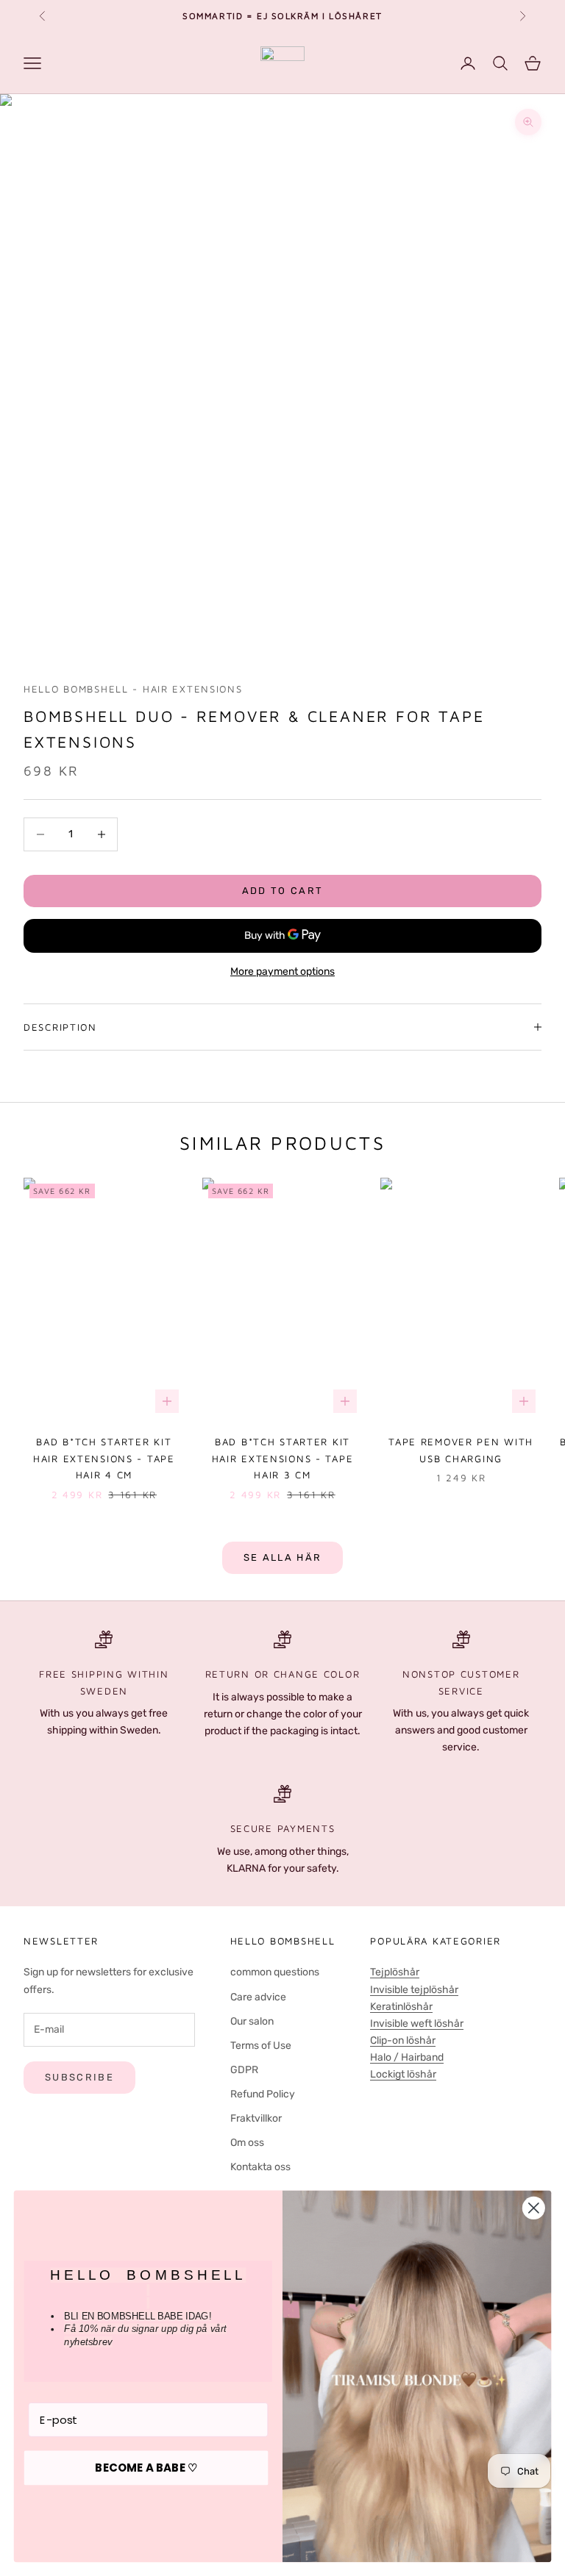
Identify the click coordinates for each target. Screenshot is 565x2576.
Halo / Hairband (407, 2057)
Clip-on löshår (403, 2040)
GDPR (244, 2070)
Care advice (258, 1997)
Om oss (247, 2143)
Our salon (252, 2021)
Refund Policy (263, 2094)
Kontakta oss (260, 2167)
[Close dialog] (534, 2208)
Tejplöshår (395, 1972)
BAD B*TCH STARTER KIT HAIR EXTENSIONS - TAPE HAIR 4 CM (104, 1458)
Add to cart (283, 891)
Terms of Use (261, 2046)
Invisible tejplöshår (414, 1990)
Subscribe (79, 2077)
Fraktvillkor (256, 2118)
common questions (275, 1972)
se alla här (283, 1557)
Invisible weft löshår (417, 2024)
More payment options (282, 972)
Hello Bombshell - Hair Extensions (133, 689)
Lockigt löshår (403, 2074)
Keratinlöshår (401, 2007)
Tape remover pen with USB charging (461, 1450)
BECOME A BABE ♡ (146, 2468)
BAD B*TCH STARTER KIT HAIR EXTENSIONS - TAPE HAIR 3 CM (283, 1458)
